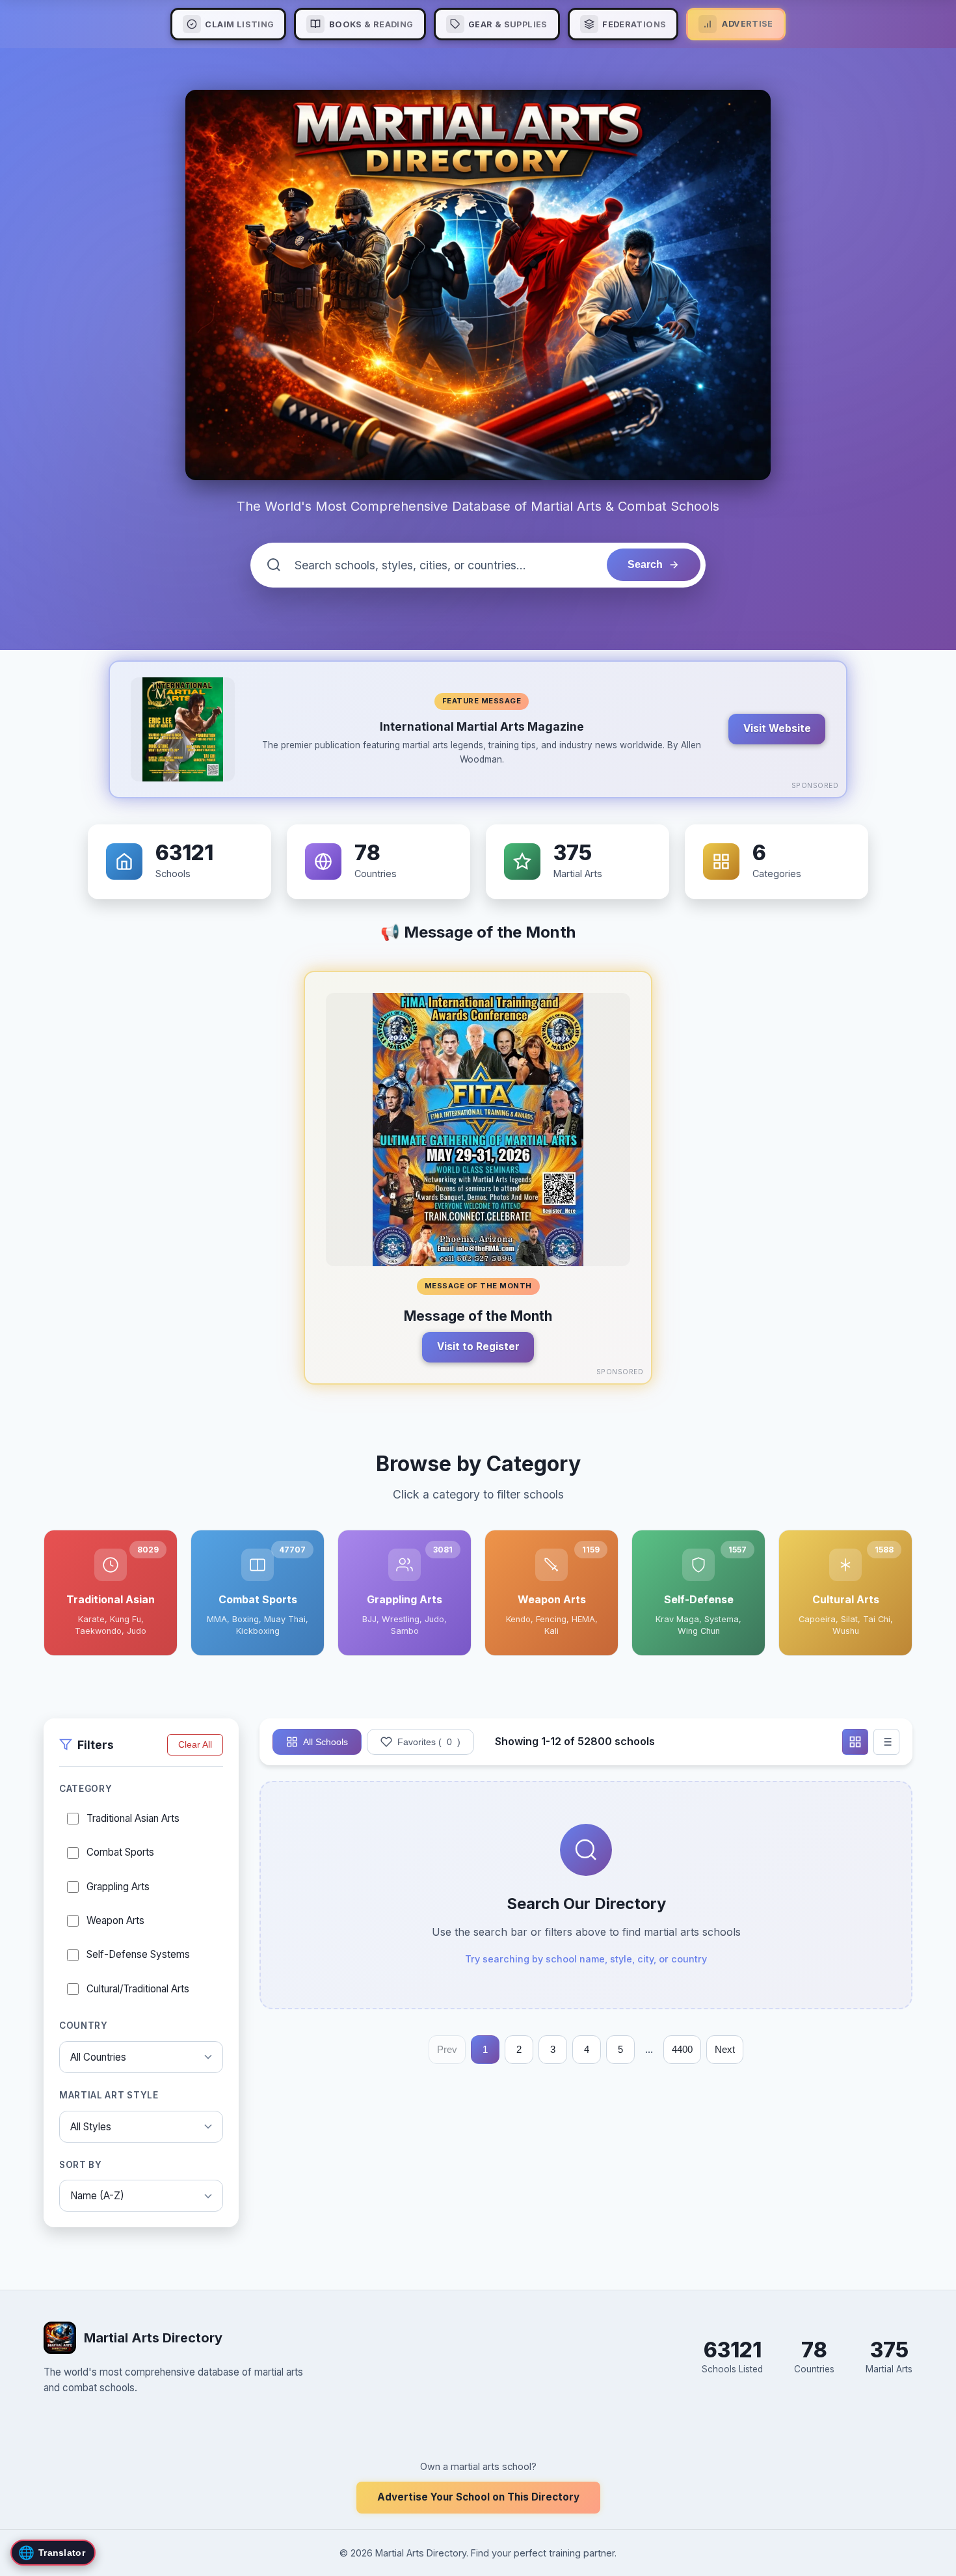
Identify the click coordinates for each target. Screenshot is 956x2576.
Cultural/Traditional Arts (138, 1988)
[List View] (886, 1742)
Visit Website (777, 728)
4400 (682, 2049)
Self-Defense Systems (138, 1954)
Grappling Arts (118, 1886)
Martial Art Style (109, 2095)
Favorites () (429, 1742)
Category (86, 1789)
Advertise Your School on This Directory (478, 2497)
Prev (447, 2049)
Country (84, 2025)
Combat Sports (120, 1852)
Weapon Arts (115, 1920)
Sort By (81, 2164)
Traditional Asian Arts (133, 1818)
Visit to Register (478, 1347)
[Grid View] (855, 1742)
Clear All (195, 1745)
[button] (478, 729)
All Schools (325, 1742)
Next (725, 2049)
